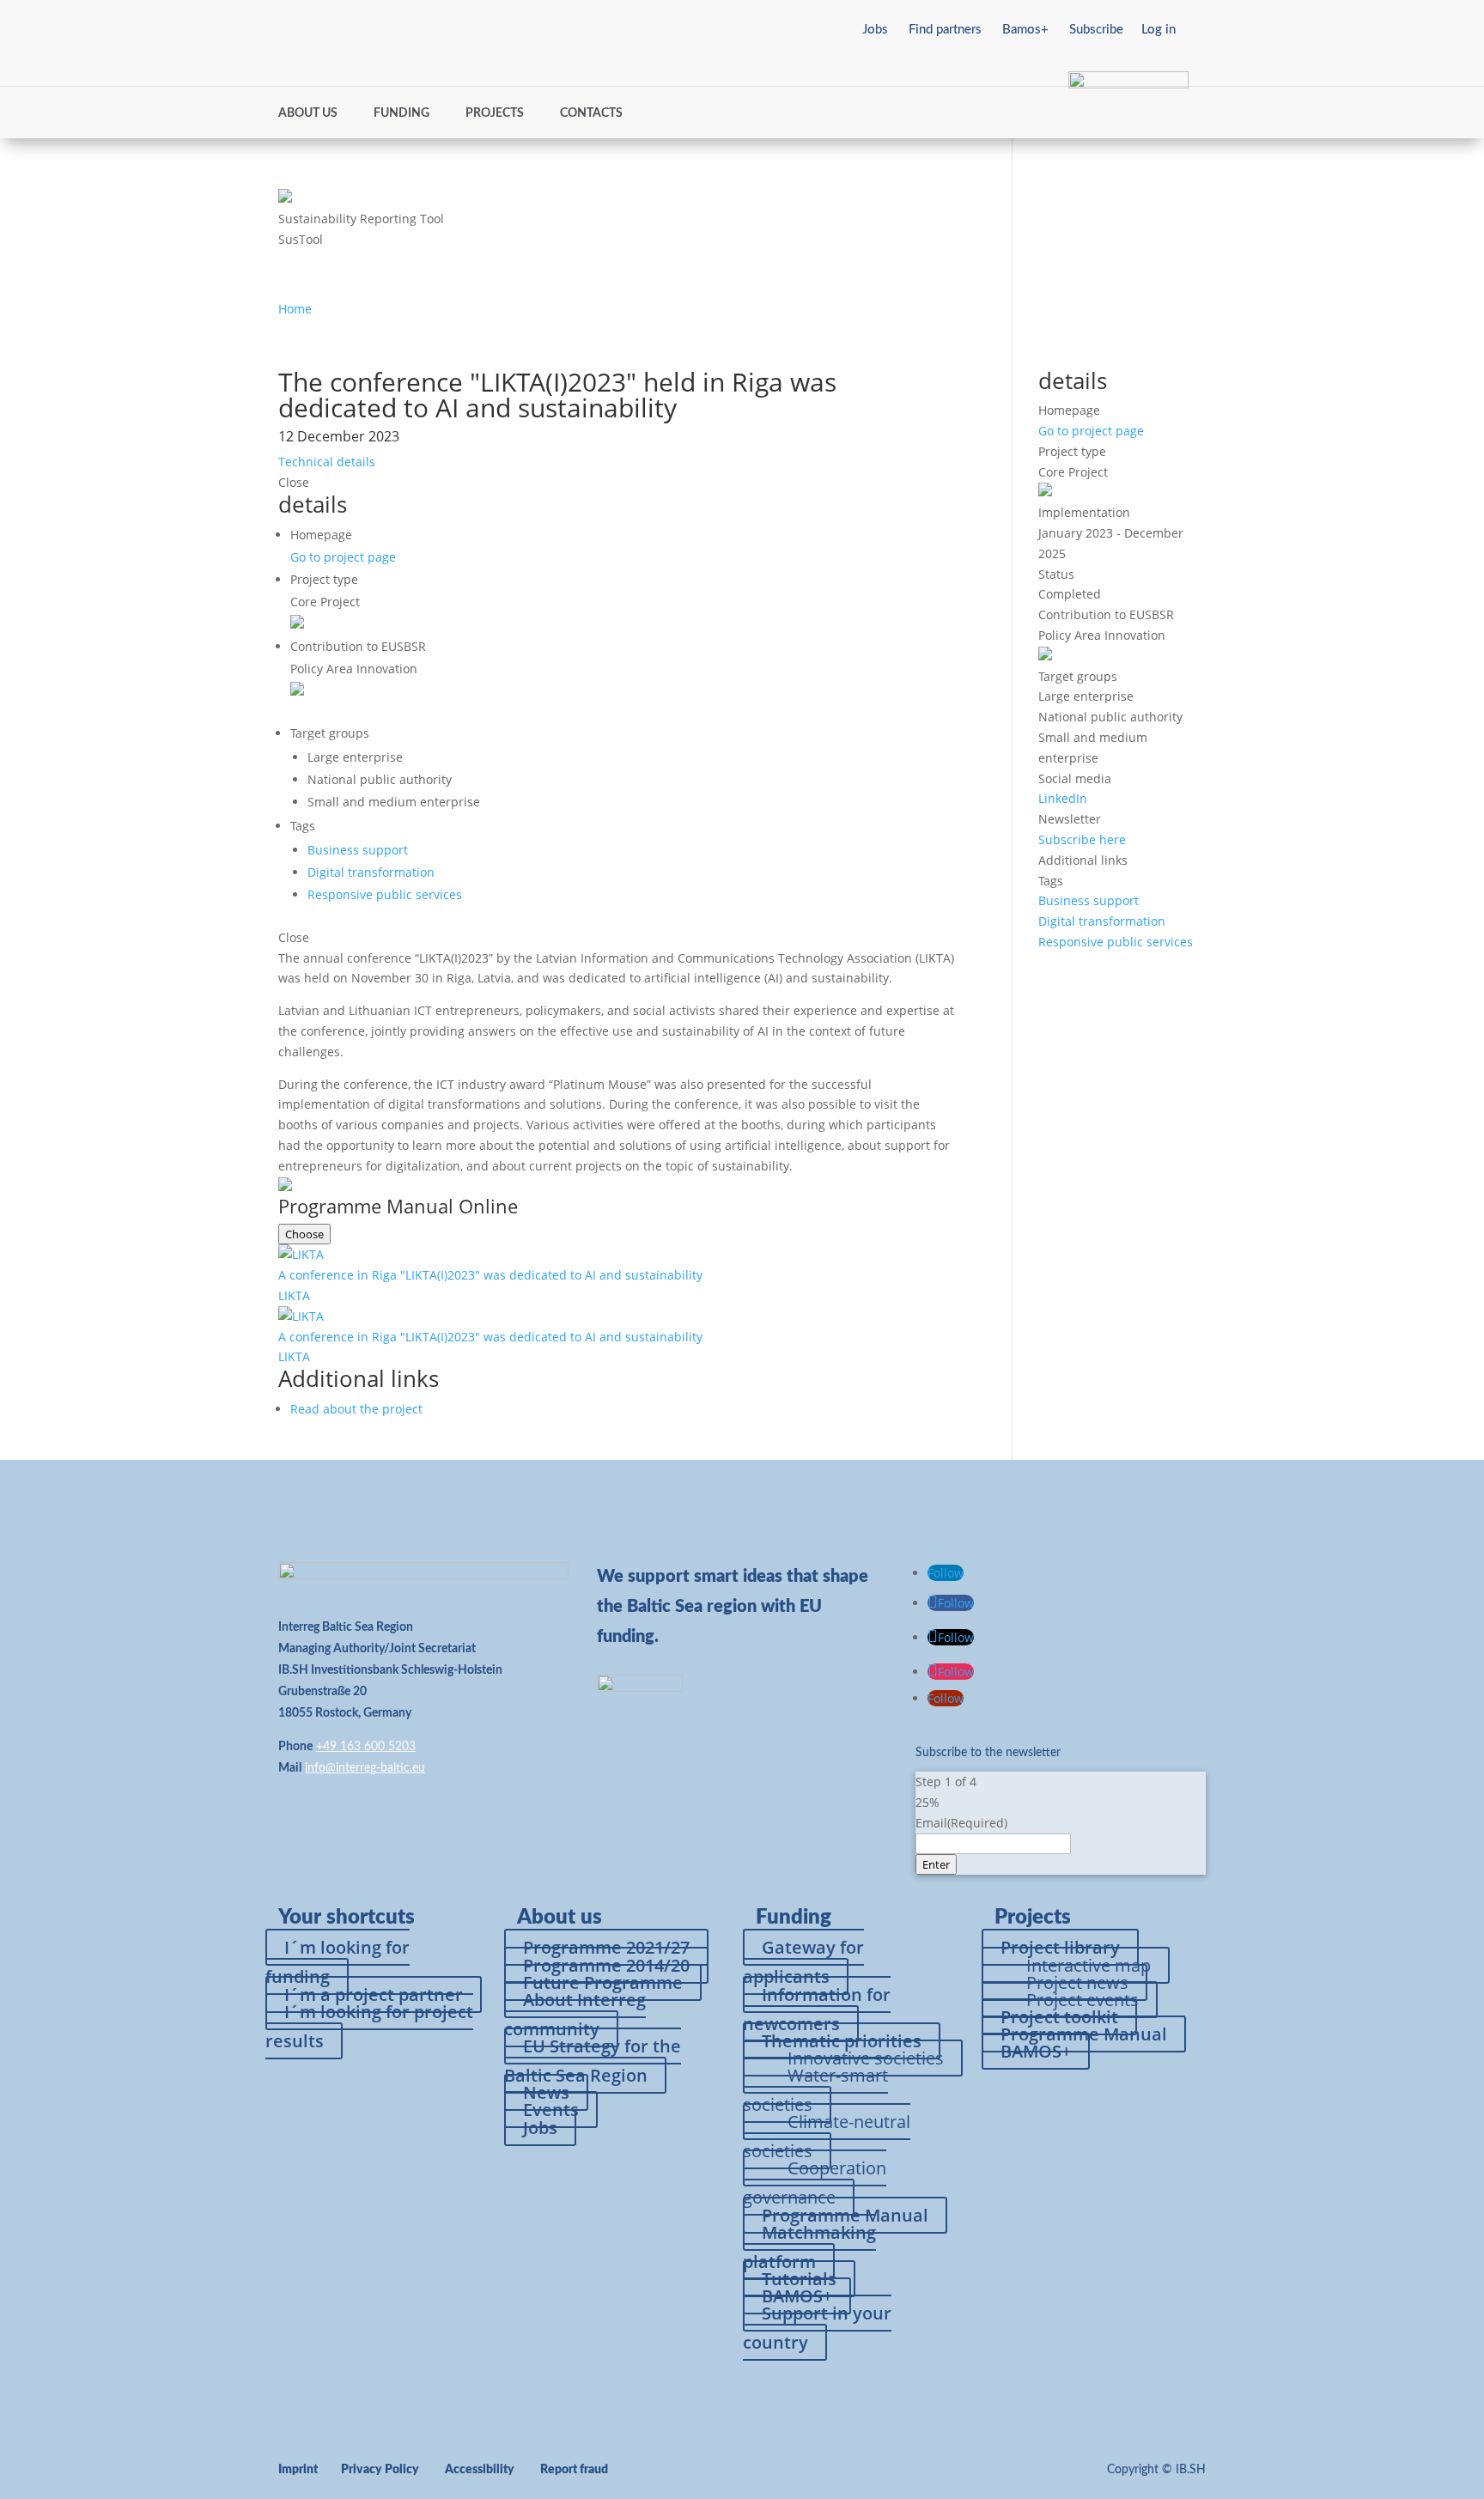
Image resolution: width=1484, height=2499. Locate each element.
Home (295, 309)
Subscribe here (1082, 839)
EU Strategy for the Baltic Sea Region (593, 2061)
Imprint (298, 2470)
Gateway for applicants (803, 1962)
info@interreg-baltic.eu (365, 1768)
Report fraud (574, 2470)
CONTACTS (591, 113)
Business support (358, 850)
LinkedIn (1063, 798)
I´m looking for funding (338, 1962)
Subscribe (1096, 30)
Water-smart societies (815, 2090)
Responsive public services (385, 894)
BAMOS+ (1036, 2051)
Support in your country (817, 2328)
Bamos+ (1025, 30)
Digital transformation (371, 872)
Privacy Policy (380, 2470)
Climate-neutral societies (827, 2136)
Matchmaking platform (809, 2247)
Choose (304, 1234)
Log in (1159, 30)
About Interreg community (575, 2014)
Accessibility (480, 2470)
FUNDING (401, 113)
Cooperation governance (815, 2183)
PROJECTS (495, 113)
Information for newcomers (817, 2009)
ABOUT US (308, 113)
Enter (936, 1864)
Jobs (875, 30)
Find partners (945, 30)
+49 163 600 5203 (366, 1747)
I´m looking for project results (369, 2026)
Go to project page (343, 557)
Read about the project (356, 1409)
